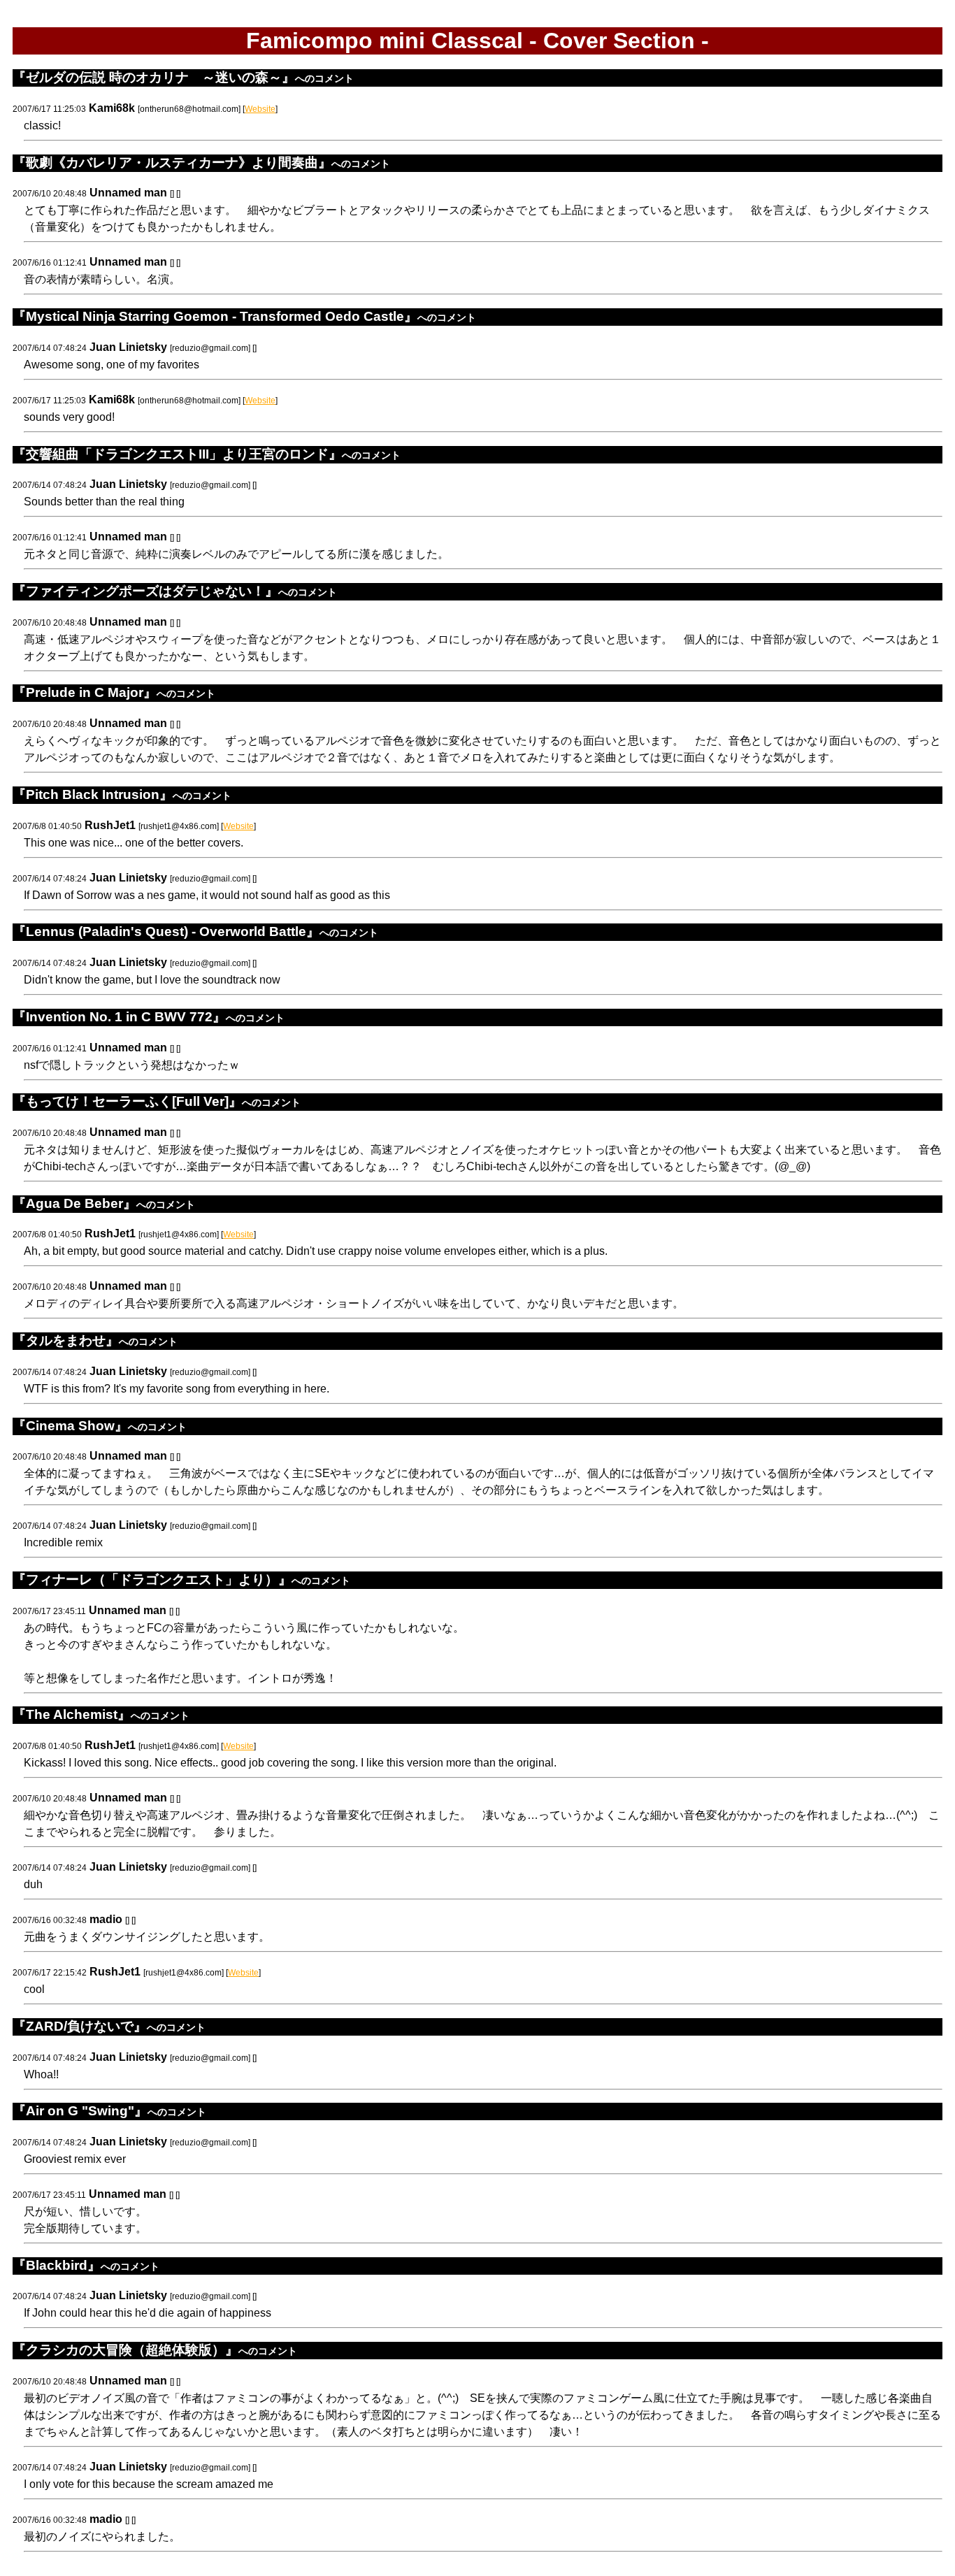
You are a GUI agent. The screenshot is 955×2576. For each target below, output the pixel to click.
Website (260, 109)
